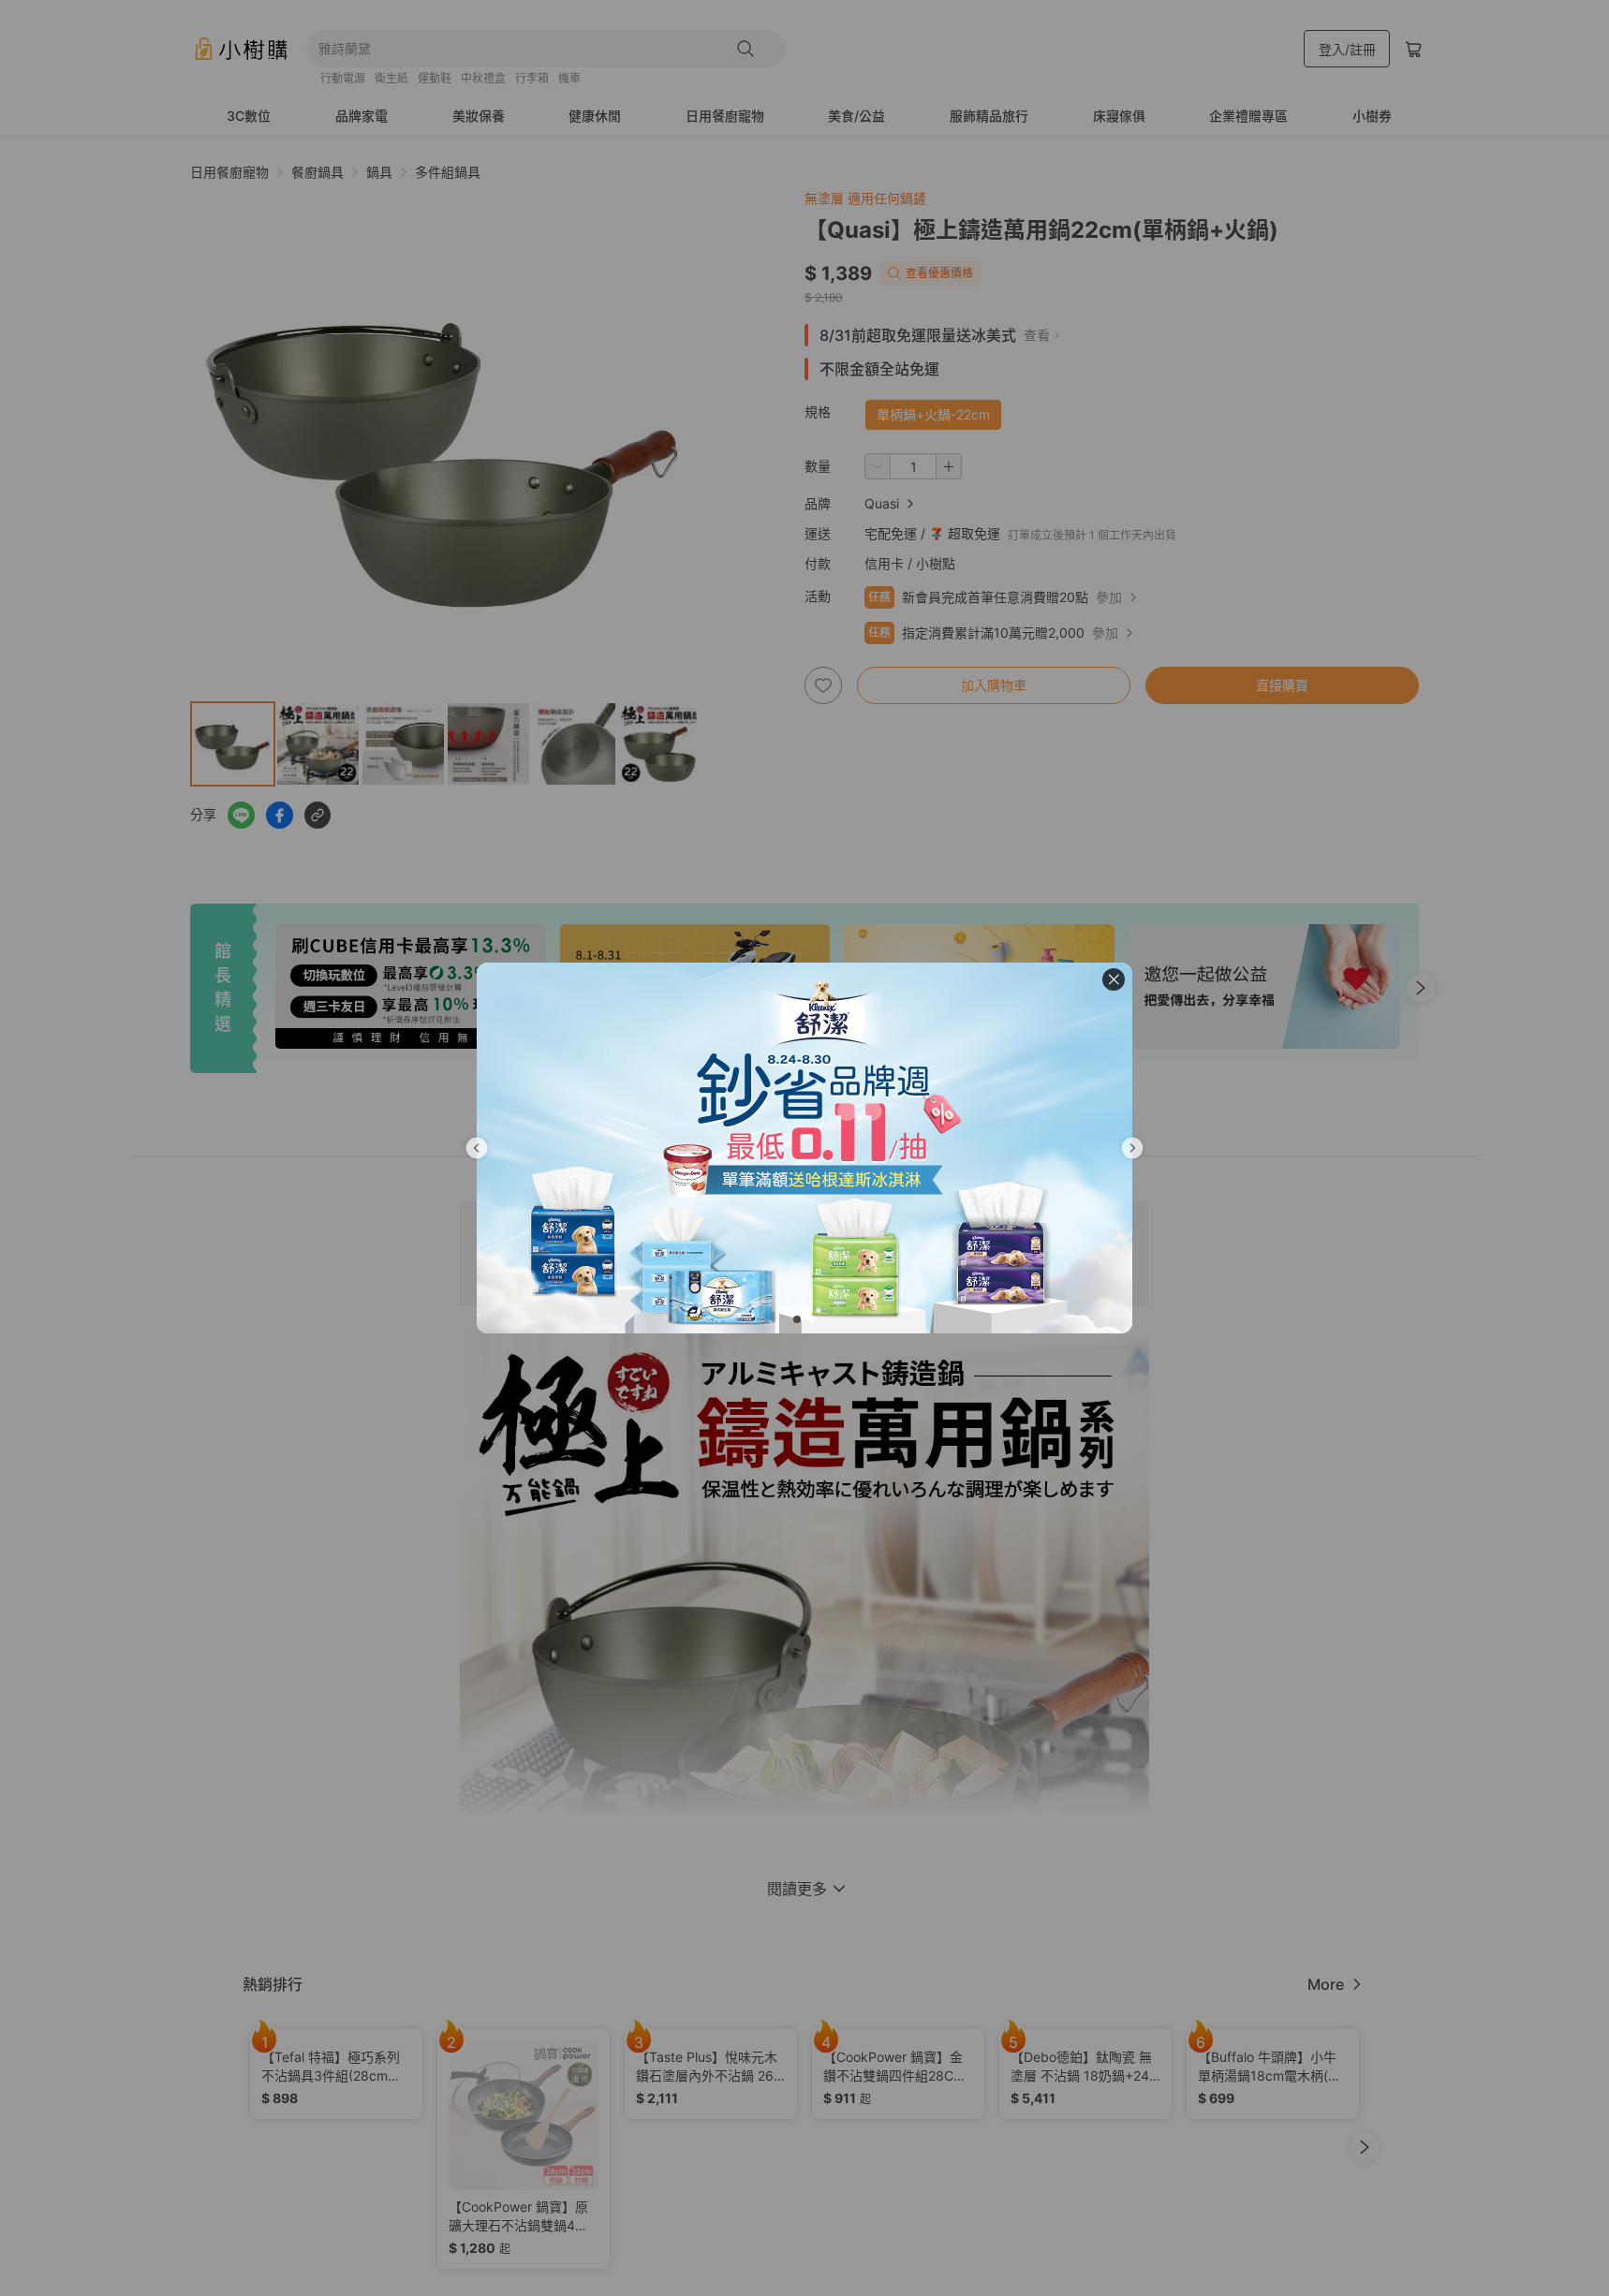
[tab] (797, 1319)
